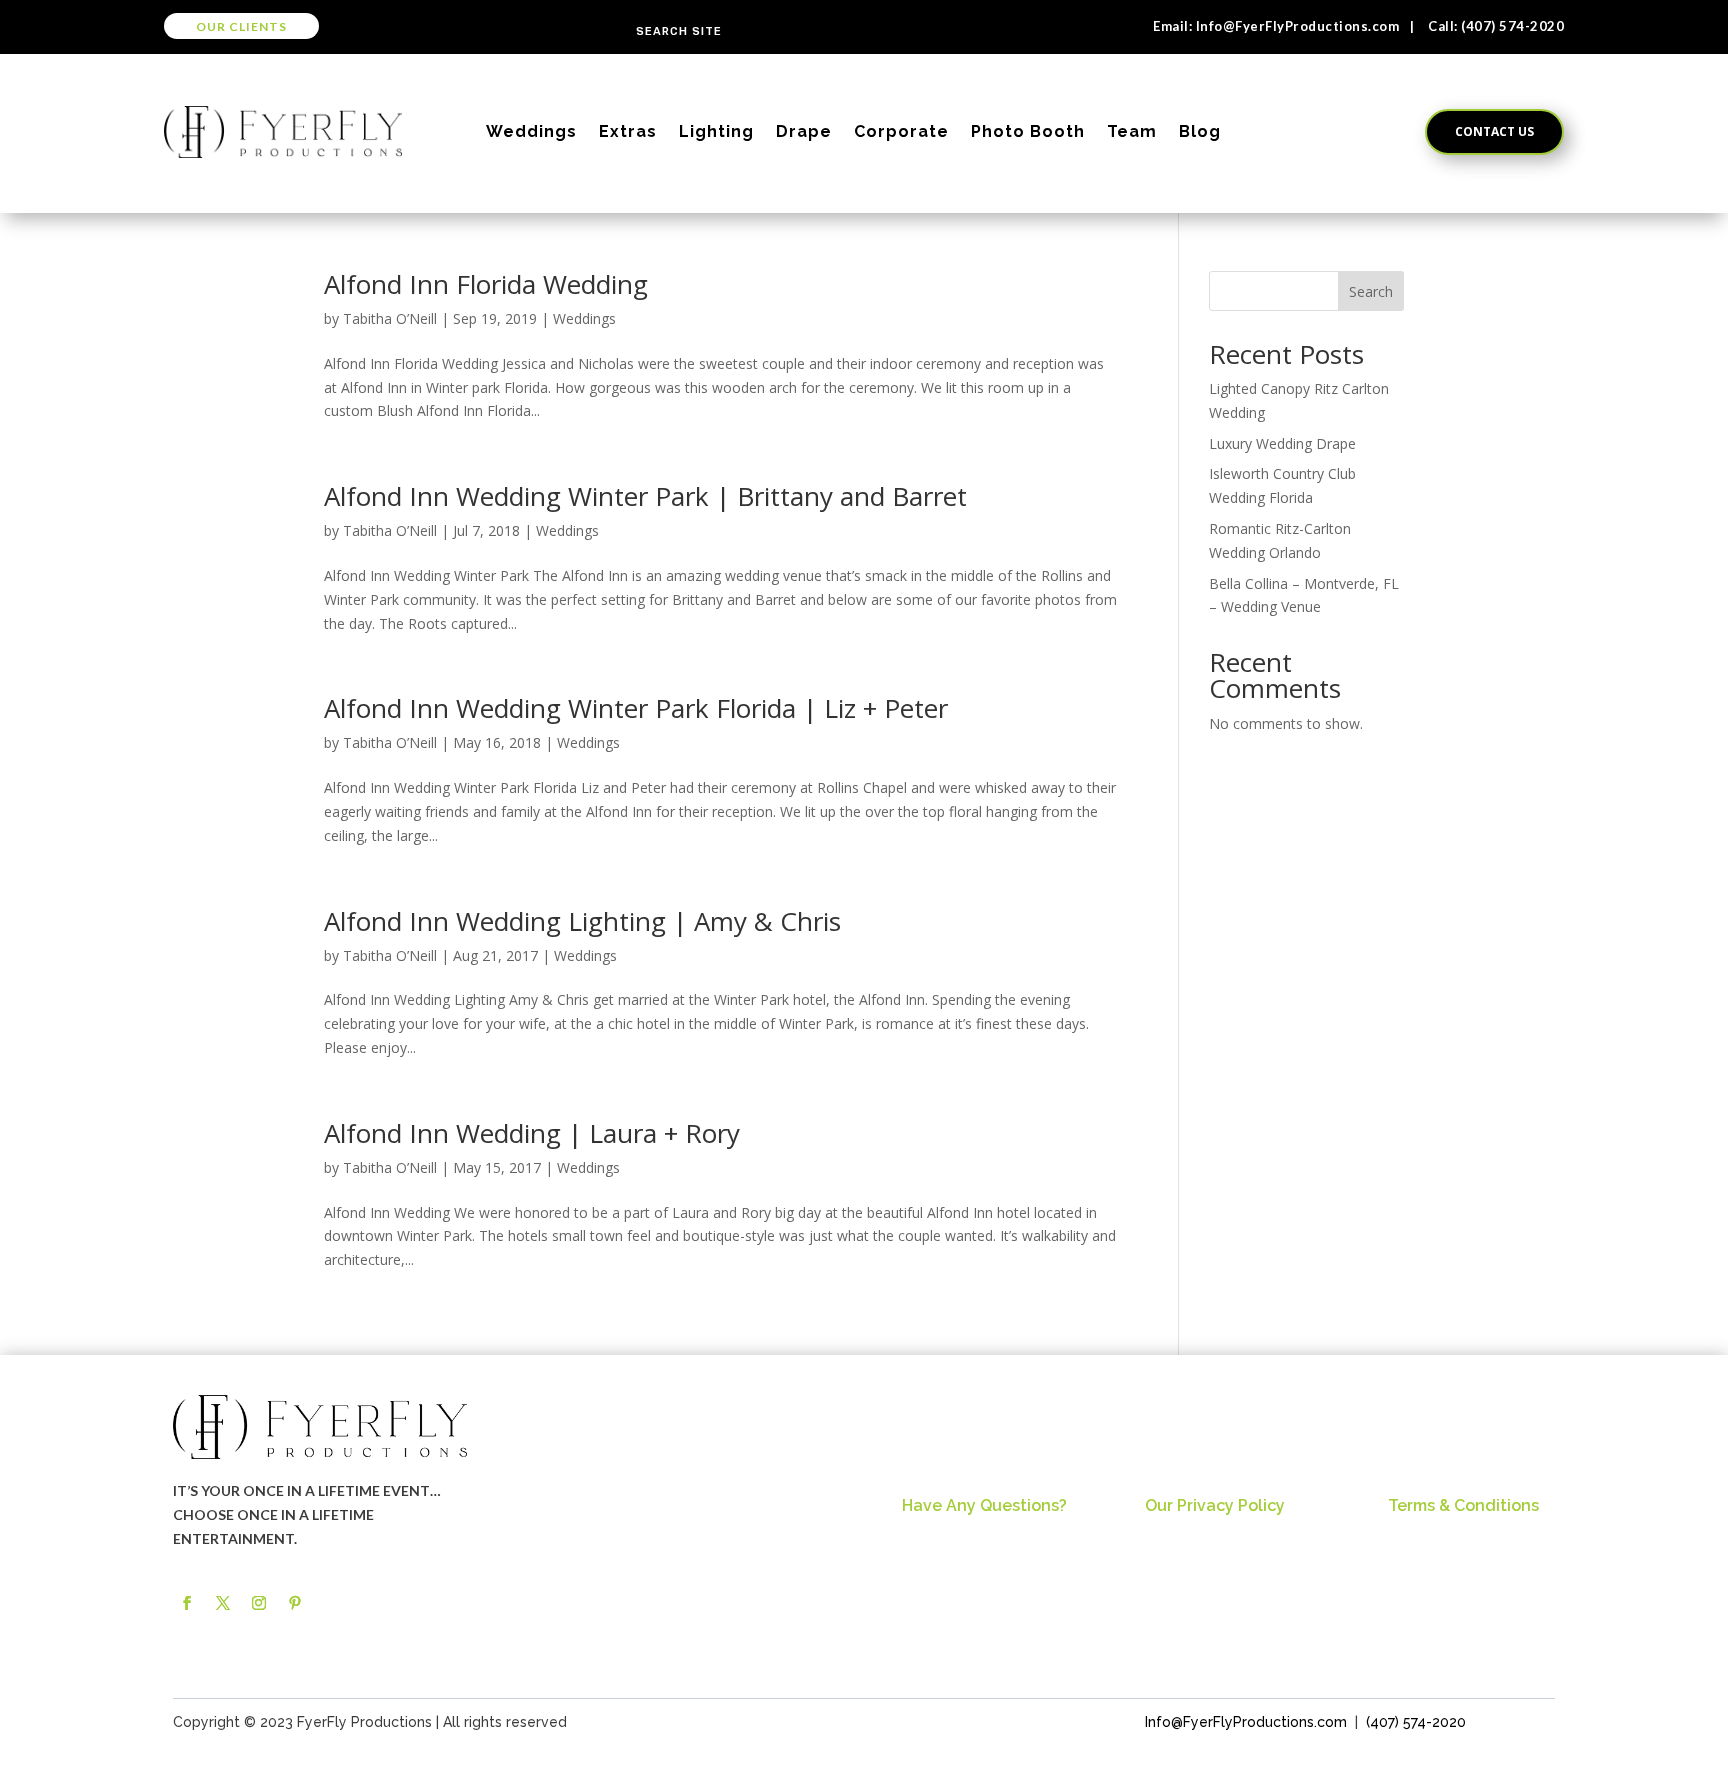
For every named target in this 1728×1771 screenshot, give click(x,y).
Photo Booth (1028, 131)
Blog (1200, 131)
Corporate (901, 131)
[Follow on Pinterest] (295, 1603)
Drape (804, 131)
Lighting (716, 131)
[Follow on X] (223, 1603)
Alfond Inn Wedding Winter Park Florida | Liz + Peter (636, 708)
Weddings (531, 131)
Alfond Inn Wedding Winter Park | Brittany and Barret (645, 496)
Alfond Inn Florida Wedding (486, 284)
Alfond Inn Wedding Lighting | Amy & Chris (582, 921)
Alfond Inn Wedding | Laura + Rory (532, 1133)
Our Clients (241, 26)
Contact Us (1494, 131)
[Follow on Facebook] (187, 1603)
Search (1371, 291)
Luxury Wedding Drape (1282, 443)
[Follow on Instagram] (259, 1603)
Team (1132, 131)
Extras (628, 131)
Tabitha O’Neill (390, 318)
